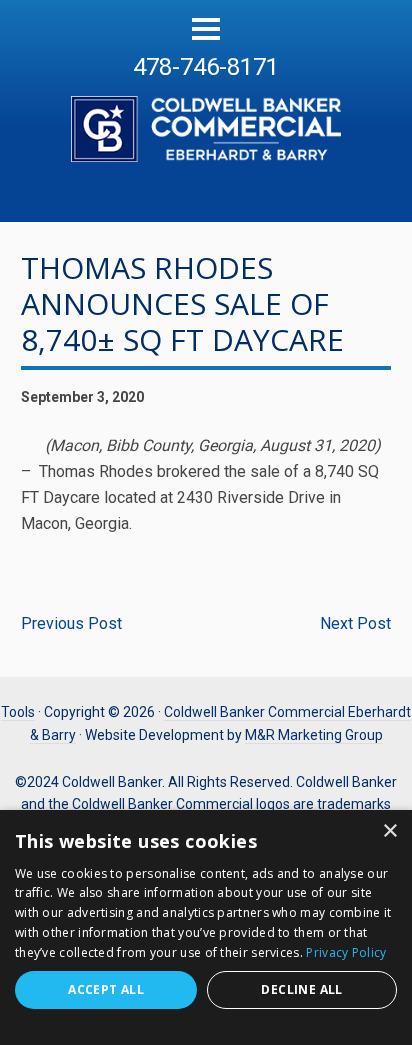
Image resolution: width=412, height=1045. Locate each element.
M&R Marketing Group (314, 735)
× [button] (389, 831)
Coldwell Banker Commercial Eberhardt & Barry (206, 118)
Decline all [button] (301, 989)
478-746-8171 (206, 67)
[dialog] (206, 927)
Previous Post (71, 623)
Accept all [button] (106, 989)
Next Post (355, 623)
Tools (18, 712)
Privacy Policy (346, 952)
